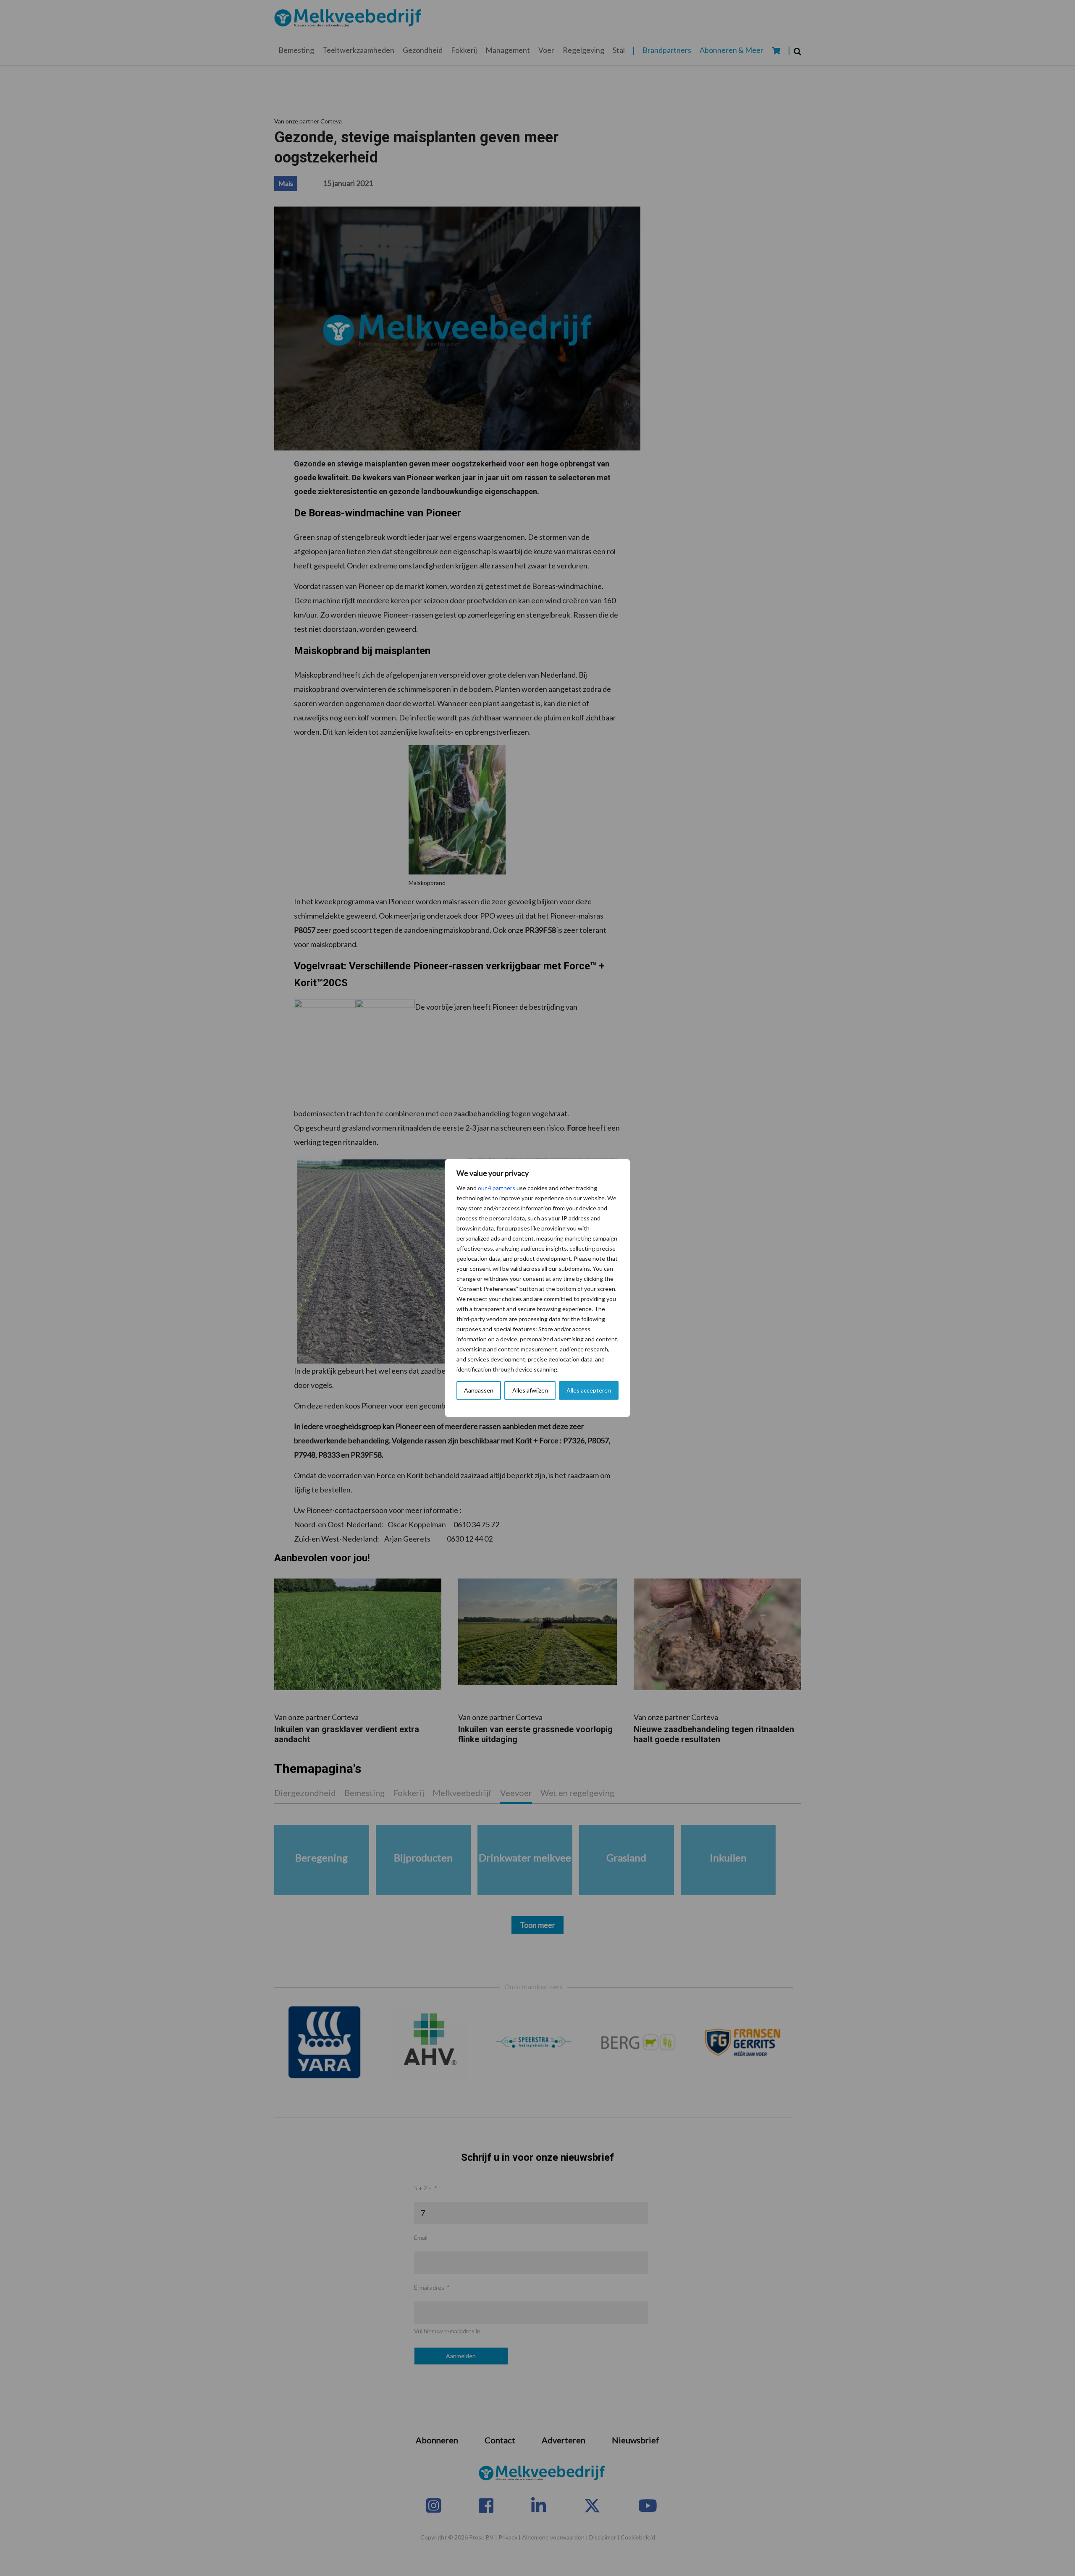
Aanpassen (479, 1390)
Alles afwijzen (530, 1390)
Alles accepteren (589, 1390)
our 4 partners (497, 1188)
